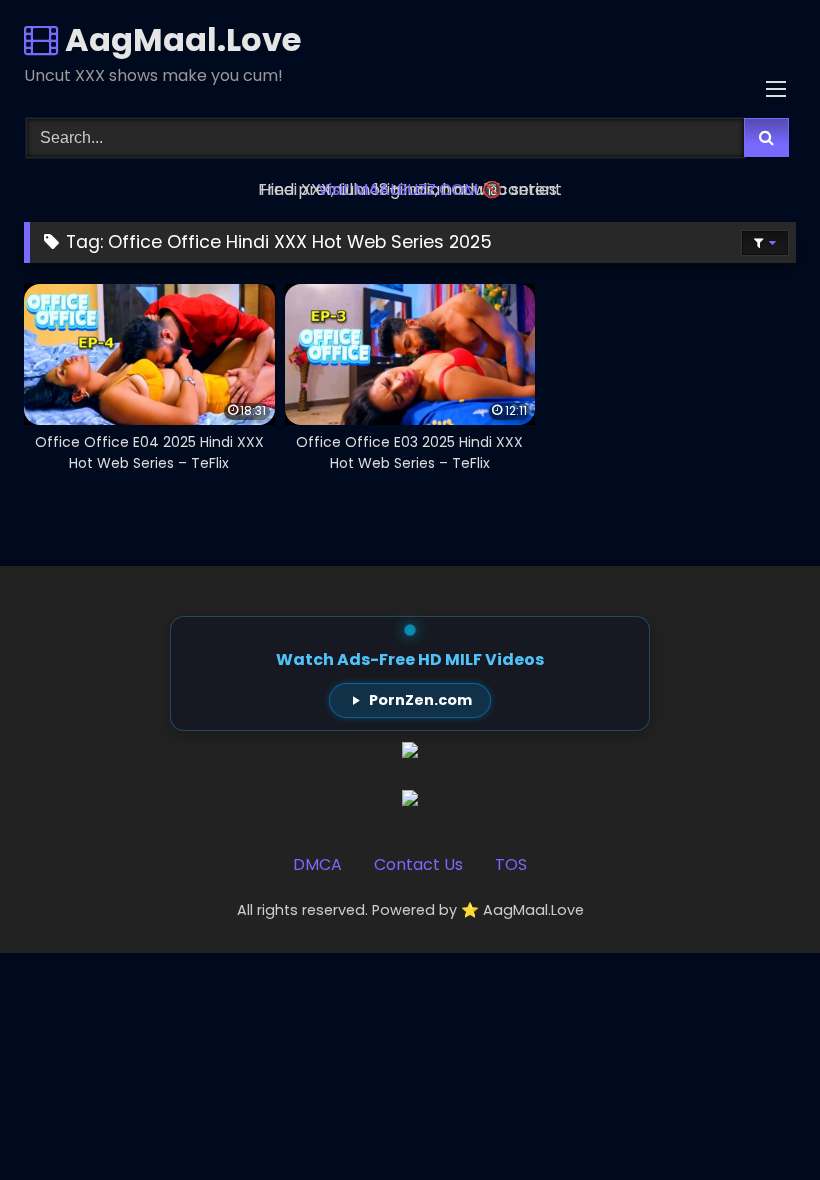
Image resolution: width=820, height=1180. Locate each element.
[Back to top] (758, 1120)
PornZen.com (420, 700)
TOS (511, 864)
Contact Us (418, 864)
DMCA (317, 864)
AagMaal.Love (179, 39)
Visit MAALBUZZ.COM (398, 189)
